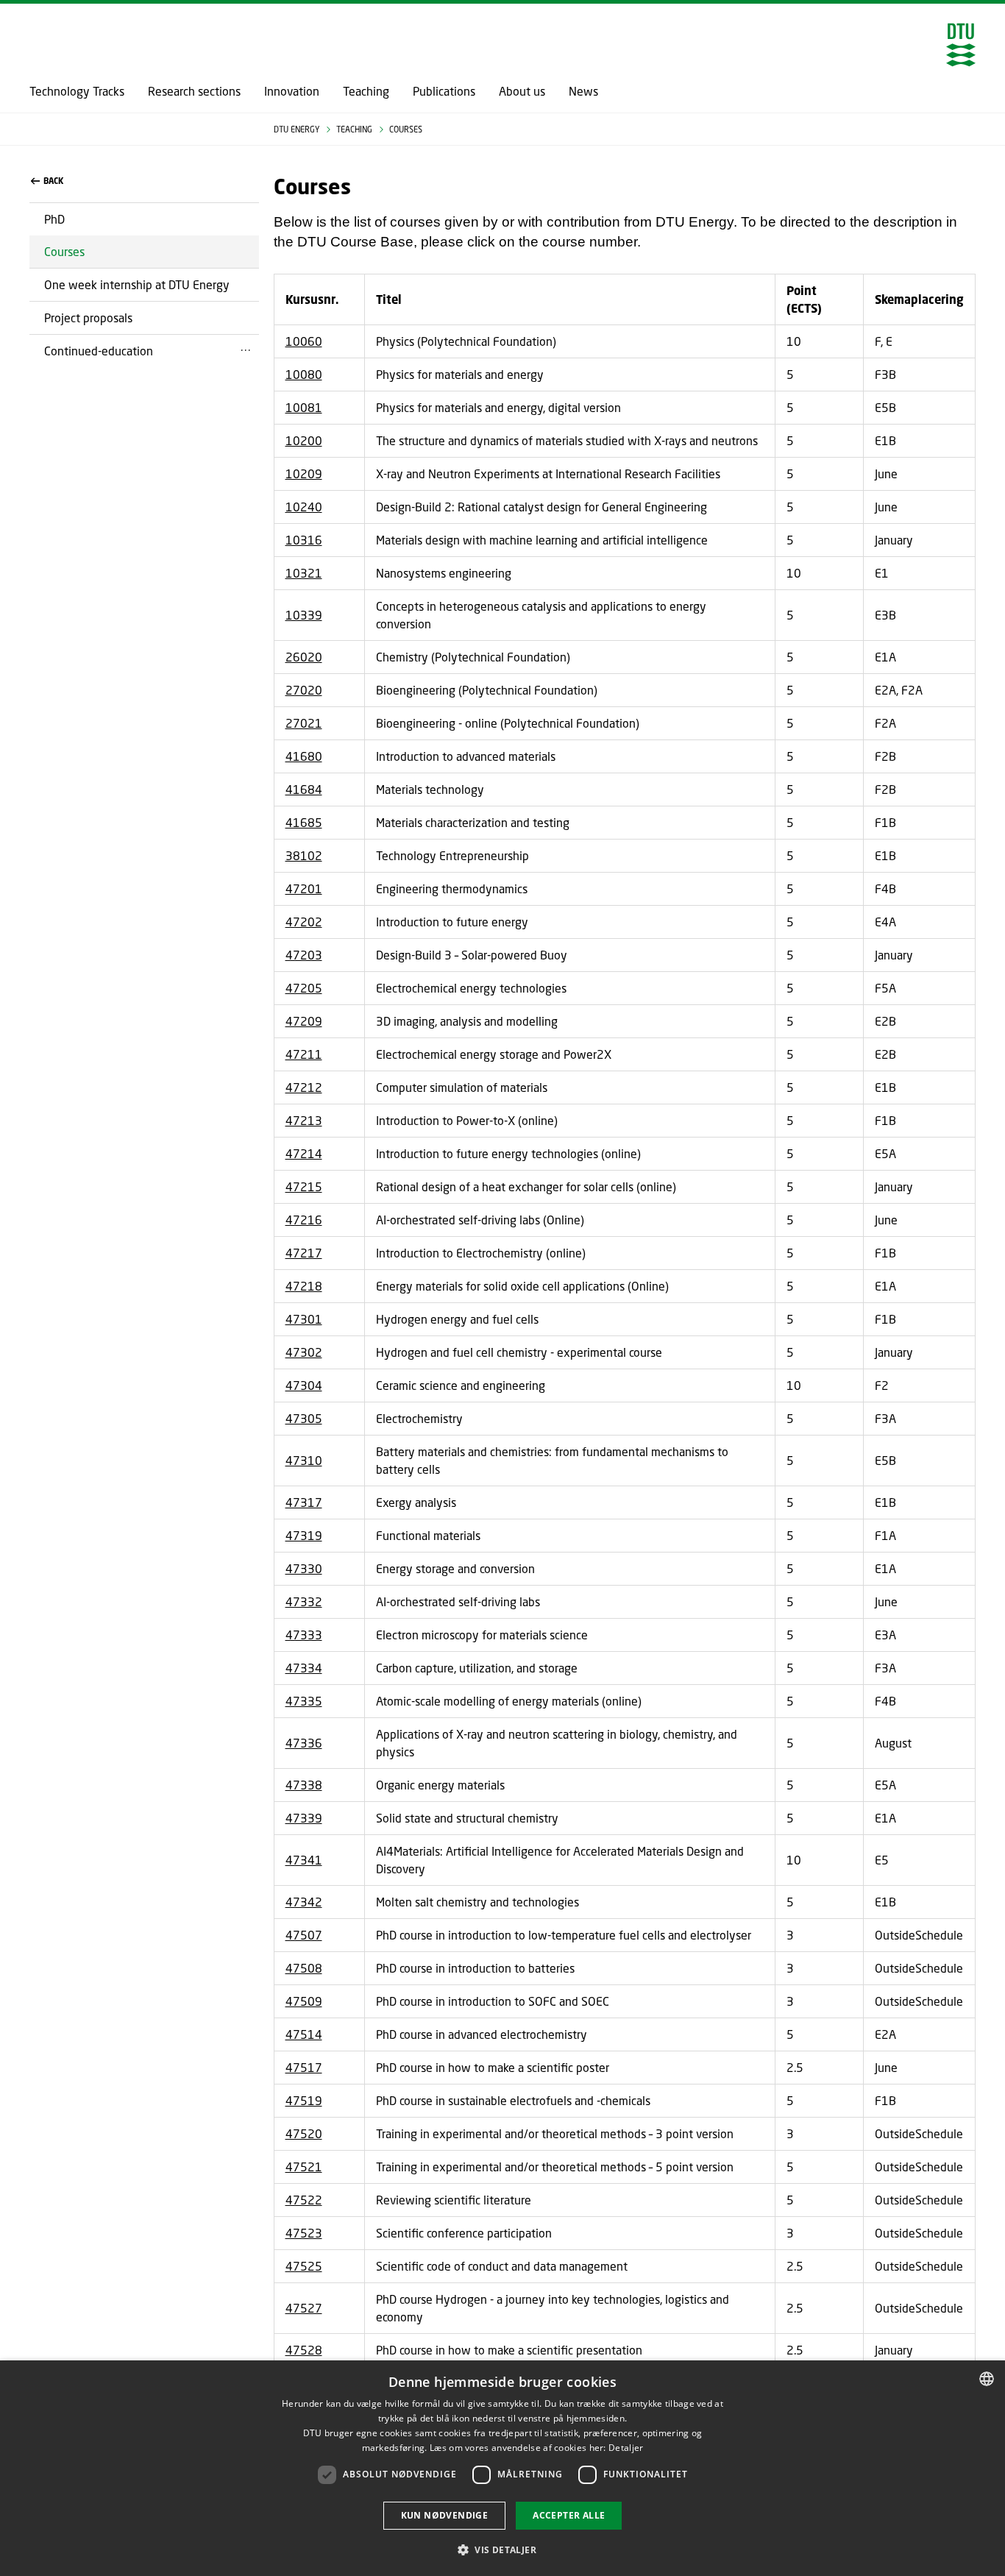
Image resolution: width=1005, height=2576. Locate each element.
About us (522, 91)
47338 (304, 1785)
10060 (304, 341)
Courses (64, 251)
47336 (304, 1743)
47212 (304, 1087)
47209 (304, 1021)
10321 (304, 573)
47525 (304, 2266)
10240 (304, 507)
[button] (502, 2550)
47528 (304, 2350)
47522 (304, 2200)
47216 (304, 1220)
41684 (304, 789)
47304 (304, 1385)
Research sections (194, 91)
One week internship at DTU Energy (137, 284)
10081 (304, 407)
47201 (304, 888)
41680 (304, 756)
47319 (304, 1535)
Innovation (292, 91)
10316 (304, 540)
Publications (444, 91)
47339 (304, 1818)
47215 (304, 1186)
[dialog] (502, 2468)
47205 (304, 988)
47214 (304, 1153)
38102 (304, 855)
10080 (304, 374)
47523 (304, 2233)
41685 (304, 822)
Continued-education (99, 351)
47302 (304, 1352)
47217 (304, 1253)
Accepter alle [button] (569, 2515)
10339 (304, 615)
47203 (304, 955)
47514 (304, 2034)
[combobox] (987, 2379)
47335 (304, 1701)
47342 (304, 1902)
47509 (304, 2001)
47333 (304, 1635)
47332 (304, 1601)
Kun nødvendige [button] (445, 2515)
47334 (304, 1668)
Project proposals (88, 317)
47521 (304, 2167)
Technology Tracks (77, 91)
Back (53, 181)
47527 (304, 2308)
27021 (304, 723)
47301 (304, 1319)
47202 (304, 922)
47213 (304, 1120)
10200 (304, 440)
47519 (304, 2100)
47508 (304, 1968)
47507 (304, 1935)
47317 (304, 1502)
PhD (54, 219)
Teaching (366, 91)
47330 (304, 1568)
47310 (304, 1460)
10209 (304, 473)
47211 (304, 1054)
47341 (304, 1860)
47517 (304, 2067)
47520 (304, 2133)
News (583, 91)
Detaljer (626, 2448)
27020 (304, 690)
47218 (304, 1286)
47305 (304, 1418)
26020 (304, 657)
